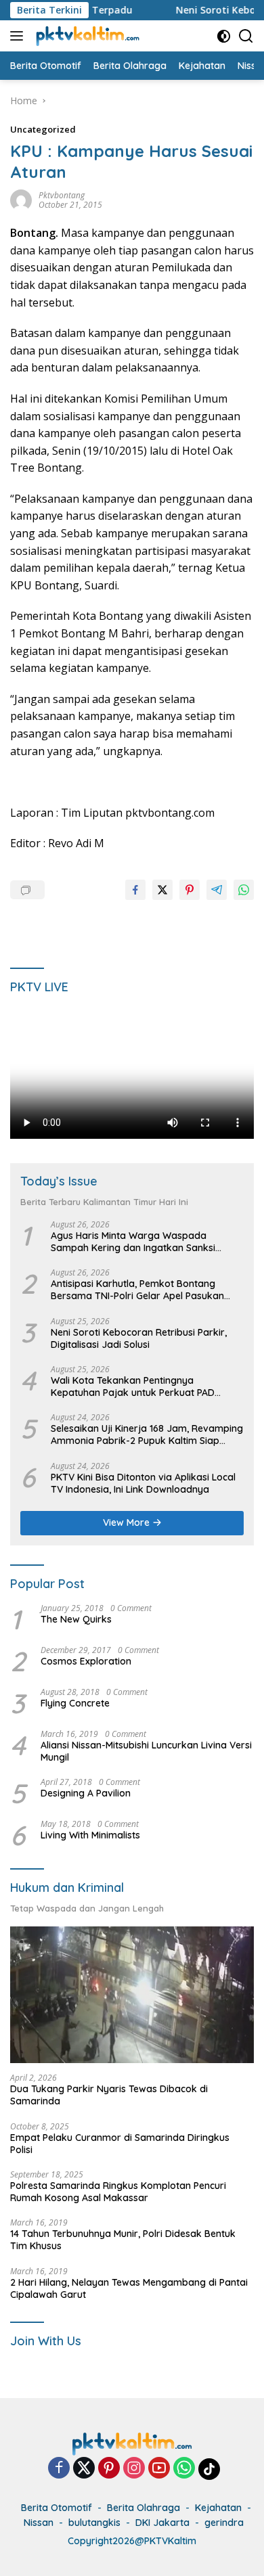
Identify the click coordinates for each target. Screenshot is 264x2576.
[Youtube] (159, 2469)
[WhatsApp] (184, 2469)
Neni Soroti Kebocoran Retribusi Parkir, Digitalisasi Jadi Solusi (139, 1338)
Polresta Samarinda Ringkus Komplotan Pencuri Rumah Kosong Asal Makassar (118, 2192)
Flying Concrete (75, 1703)
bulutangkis (94, 2523)
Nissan (39, 2523)
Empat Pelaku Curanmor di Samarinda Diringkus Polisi (120, 2144)
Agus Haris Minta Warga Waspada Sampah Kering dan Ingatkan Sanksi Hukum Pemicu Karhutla (133, 1242)
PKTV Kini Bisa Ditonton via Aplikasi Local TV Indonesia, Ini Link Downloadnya (143, 1483)
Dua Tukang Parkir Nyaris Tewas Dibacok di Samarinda (109, 2095)
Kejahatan (218, 2508)
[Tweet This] (162, 890)
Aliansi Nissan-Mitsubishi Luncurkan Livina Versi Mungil (146, 1751)
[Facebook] (59, 2469)
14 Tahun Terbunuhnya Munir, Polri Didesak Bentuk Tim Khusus (123, 2240)
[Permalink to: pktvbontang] (21, 199)
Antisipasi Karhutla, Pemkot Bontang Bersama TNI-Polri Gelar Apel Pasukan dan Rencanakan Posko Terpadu (137, 1290)
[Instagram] (134, 2469)
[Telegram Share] (217, 890)
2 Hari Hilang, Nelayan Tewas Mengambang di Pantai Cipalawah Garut (129, 2288)
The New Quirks (76, 1619)
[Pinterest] (109, 2469)
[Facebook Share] (135, 890)
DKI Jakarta (162, 2523)
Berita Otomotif (57, 2508)
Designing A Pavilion (86, 1793)
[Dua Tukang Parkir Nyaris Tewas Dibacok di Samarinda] (132, 1995)
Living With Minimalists (90, 1835)
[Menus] (19, 36)
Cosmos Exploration (86, 1661)
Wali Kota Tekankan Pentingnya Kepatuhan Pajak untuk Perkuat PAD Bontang (133, 1386)
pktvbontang (62, 195)
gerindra (224, 2523)
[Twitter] (84, 2469)
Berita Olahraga (144, 2508)
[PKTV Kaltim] (86, 36)
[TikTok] (209, 2469)
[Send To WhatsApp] (244, 890)
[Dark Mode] (224, 36)
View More (128, 1522)
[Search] (246, 36)
